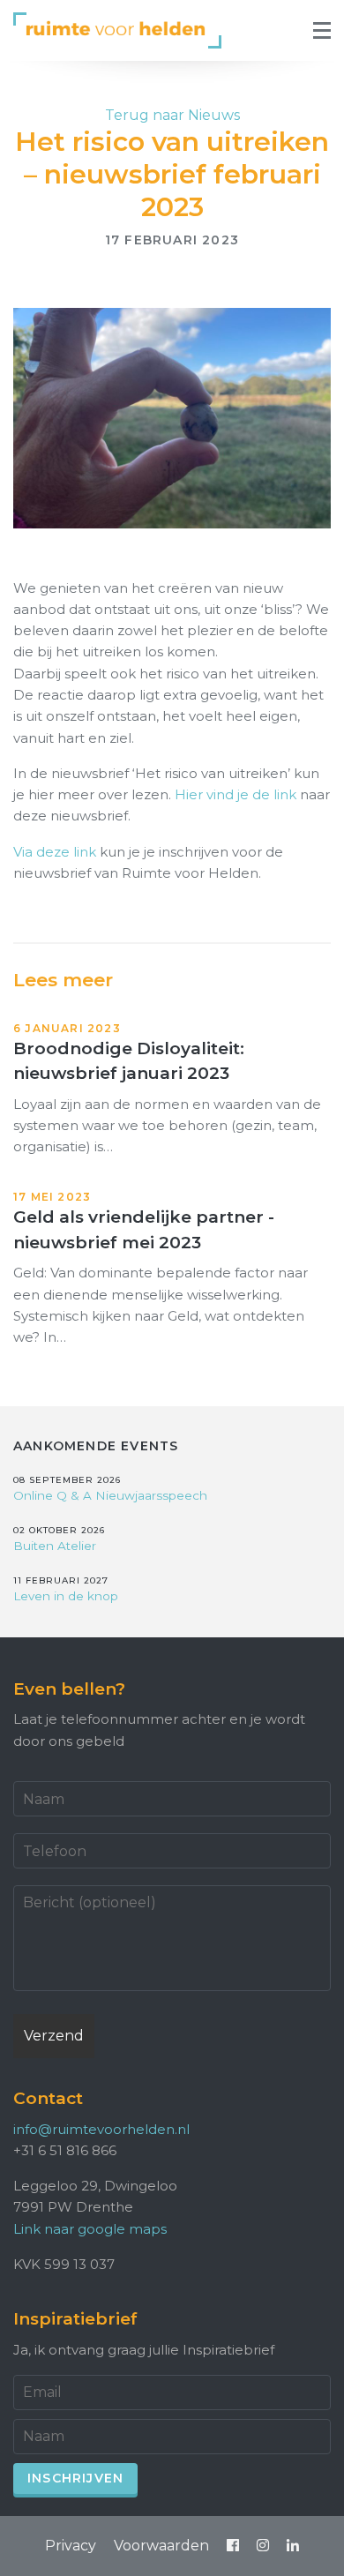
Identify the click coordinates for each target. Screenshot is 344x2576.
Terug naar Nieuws (172, 115)
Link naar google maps (90, 2229)
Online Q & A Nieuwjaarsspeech (110, 1495)
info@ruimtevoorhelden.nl (101, 2129)
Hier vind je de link (236, 794)
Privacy (71, 2546)
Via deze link (55, 852)
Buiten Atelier (55, 1546)
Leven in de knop (66, 1596)
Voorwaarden (161, 2546)
